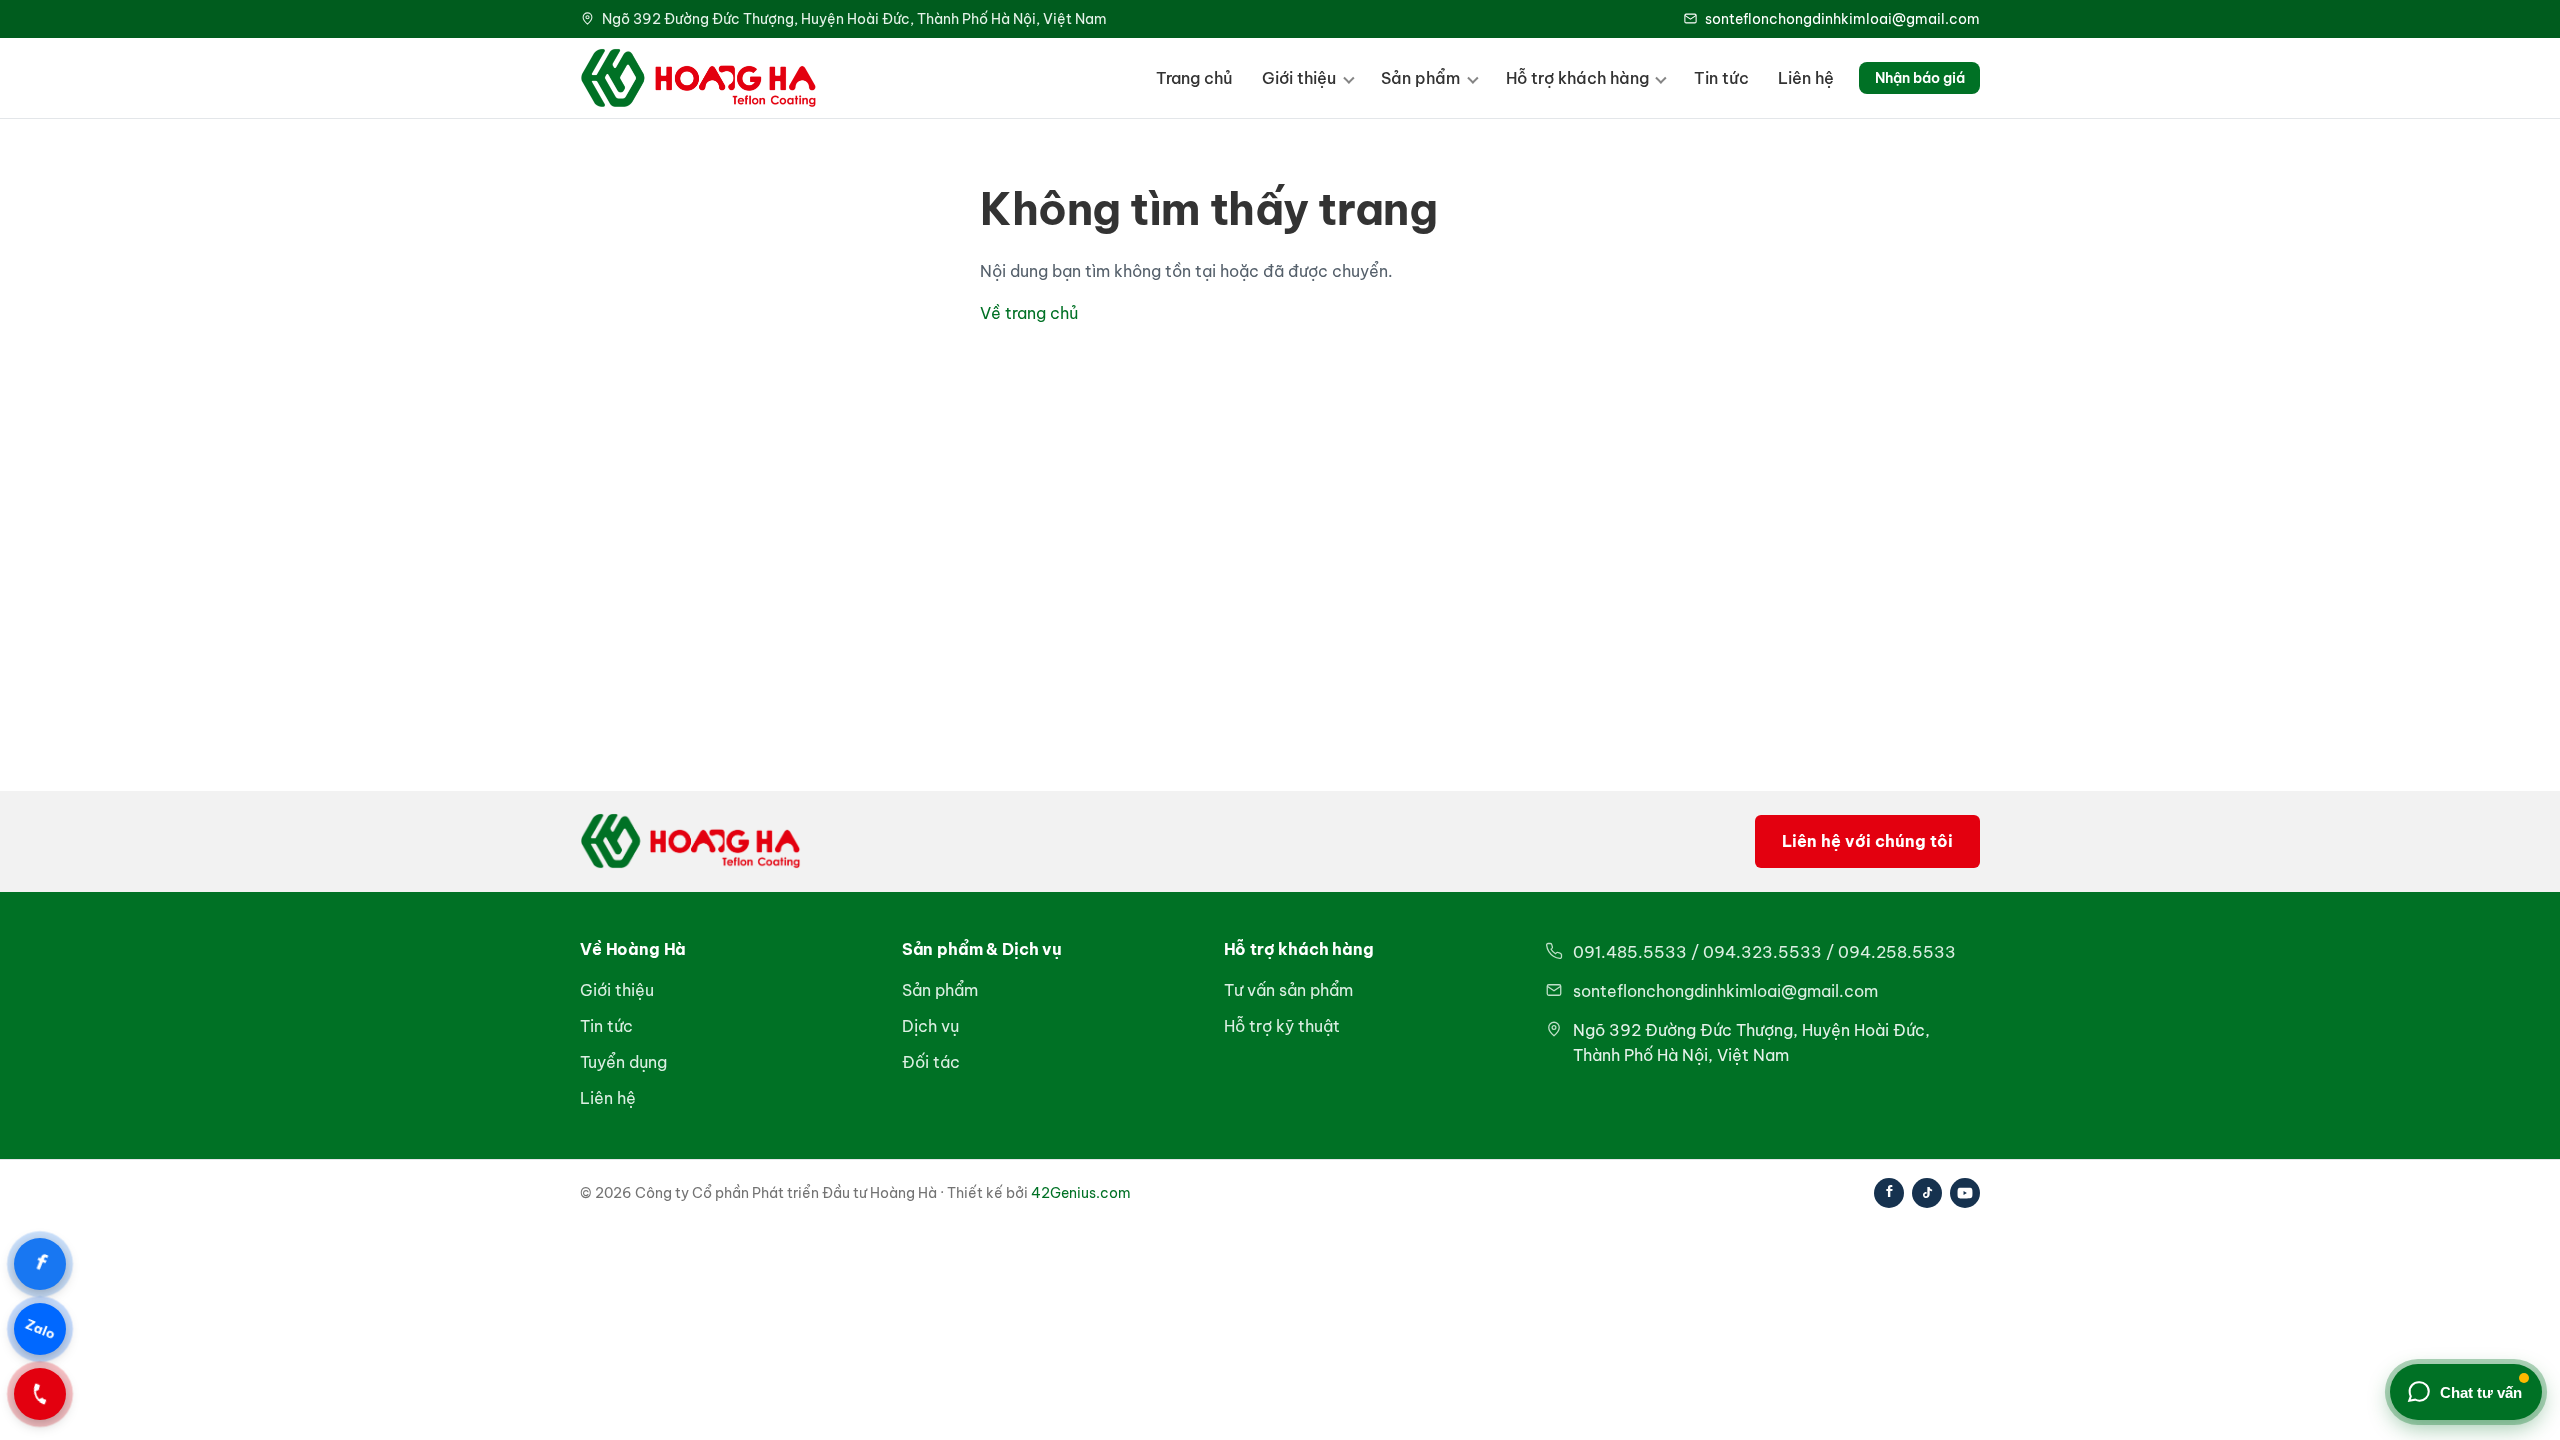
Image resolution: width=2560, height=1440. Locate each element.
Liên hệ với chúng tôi (1867, 841)
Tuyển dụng (623, 1062)
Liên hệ (1806, 78)
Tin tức (1721, 78)
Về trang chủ (1029, 313)
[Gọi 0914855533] (40, 1394)
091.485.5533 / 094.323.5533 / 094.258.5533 (1764, 952)
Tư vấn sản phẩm (1288, 990)
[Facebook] (1889, 1193)
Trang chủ (1194, 78)
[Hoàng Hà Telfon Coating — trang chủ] (698, 78)
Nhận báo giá (1920, 78)
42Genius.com (1081, 1193)
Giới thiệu (1299, 78)
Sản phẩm (1420, 78)
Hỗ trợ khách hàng (1577, 78)
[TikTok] (1927, 1193)
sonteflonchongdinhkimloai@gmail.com (1842, 19)
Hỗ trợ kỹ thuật (1282, 1026)
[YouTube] (1965, 1193)
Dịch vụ (930, 1026)
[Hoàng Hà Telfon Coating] (690, 841)
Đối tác (931, 1062)
